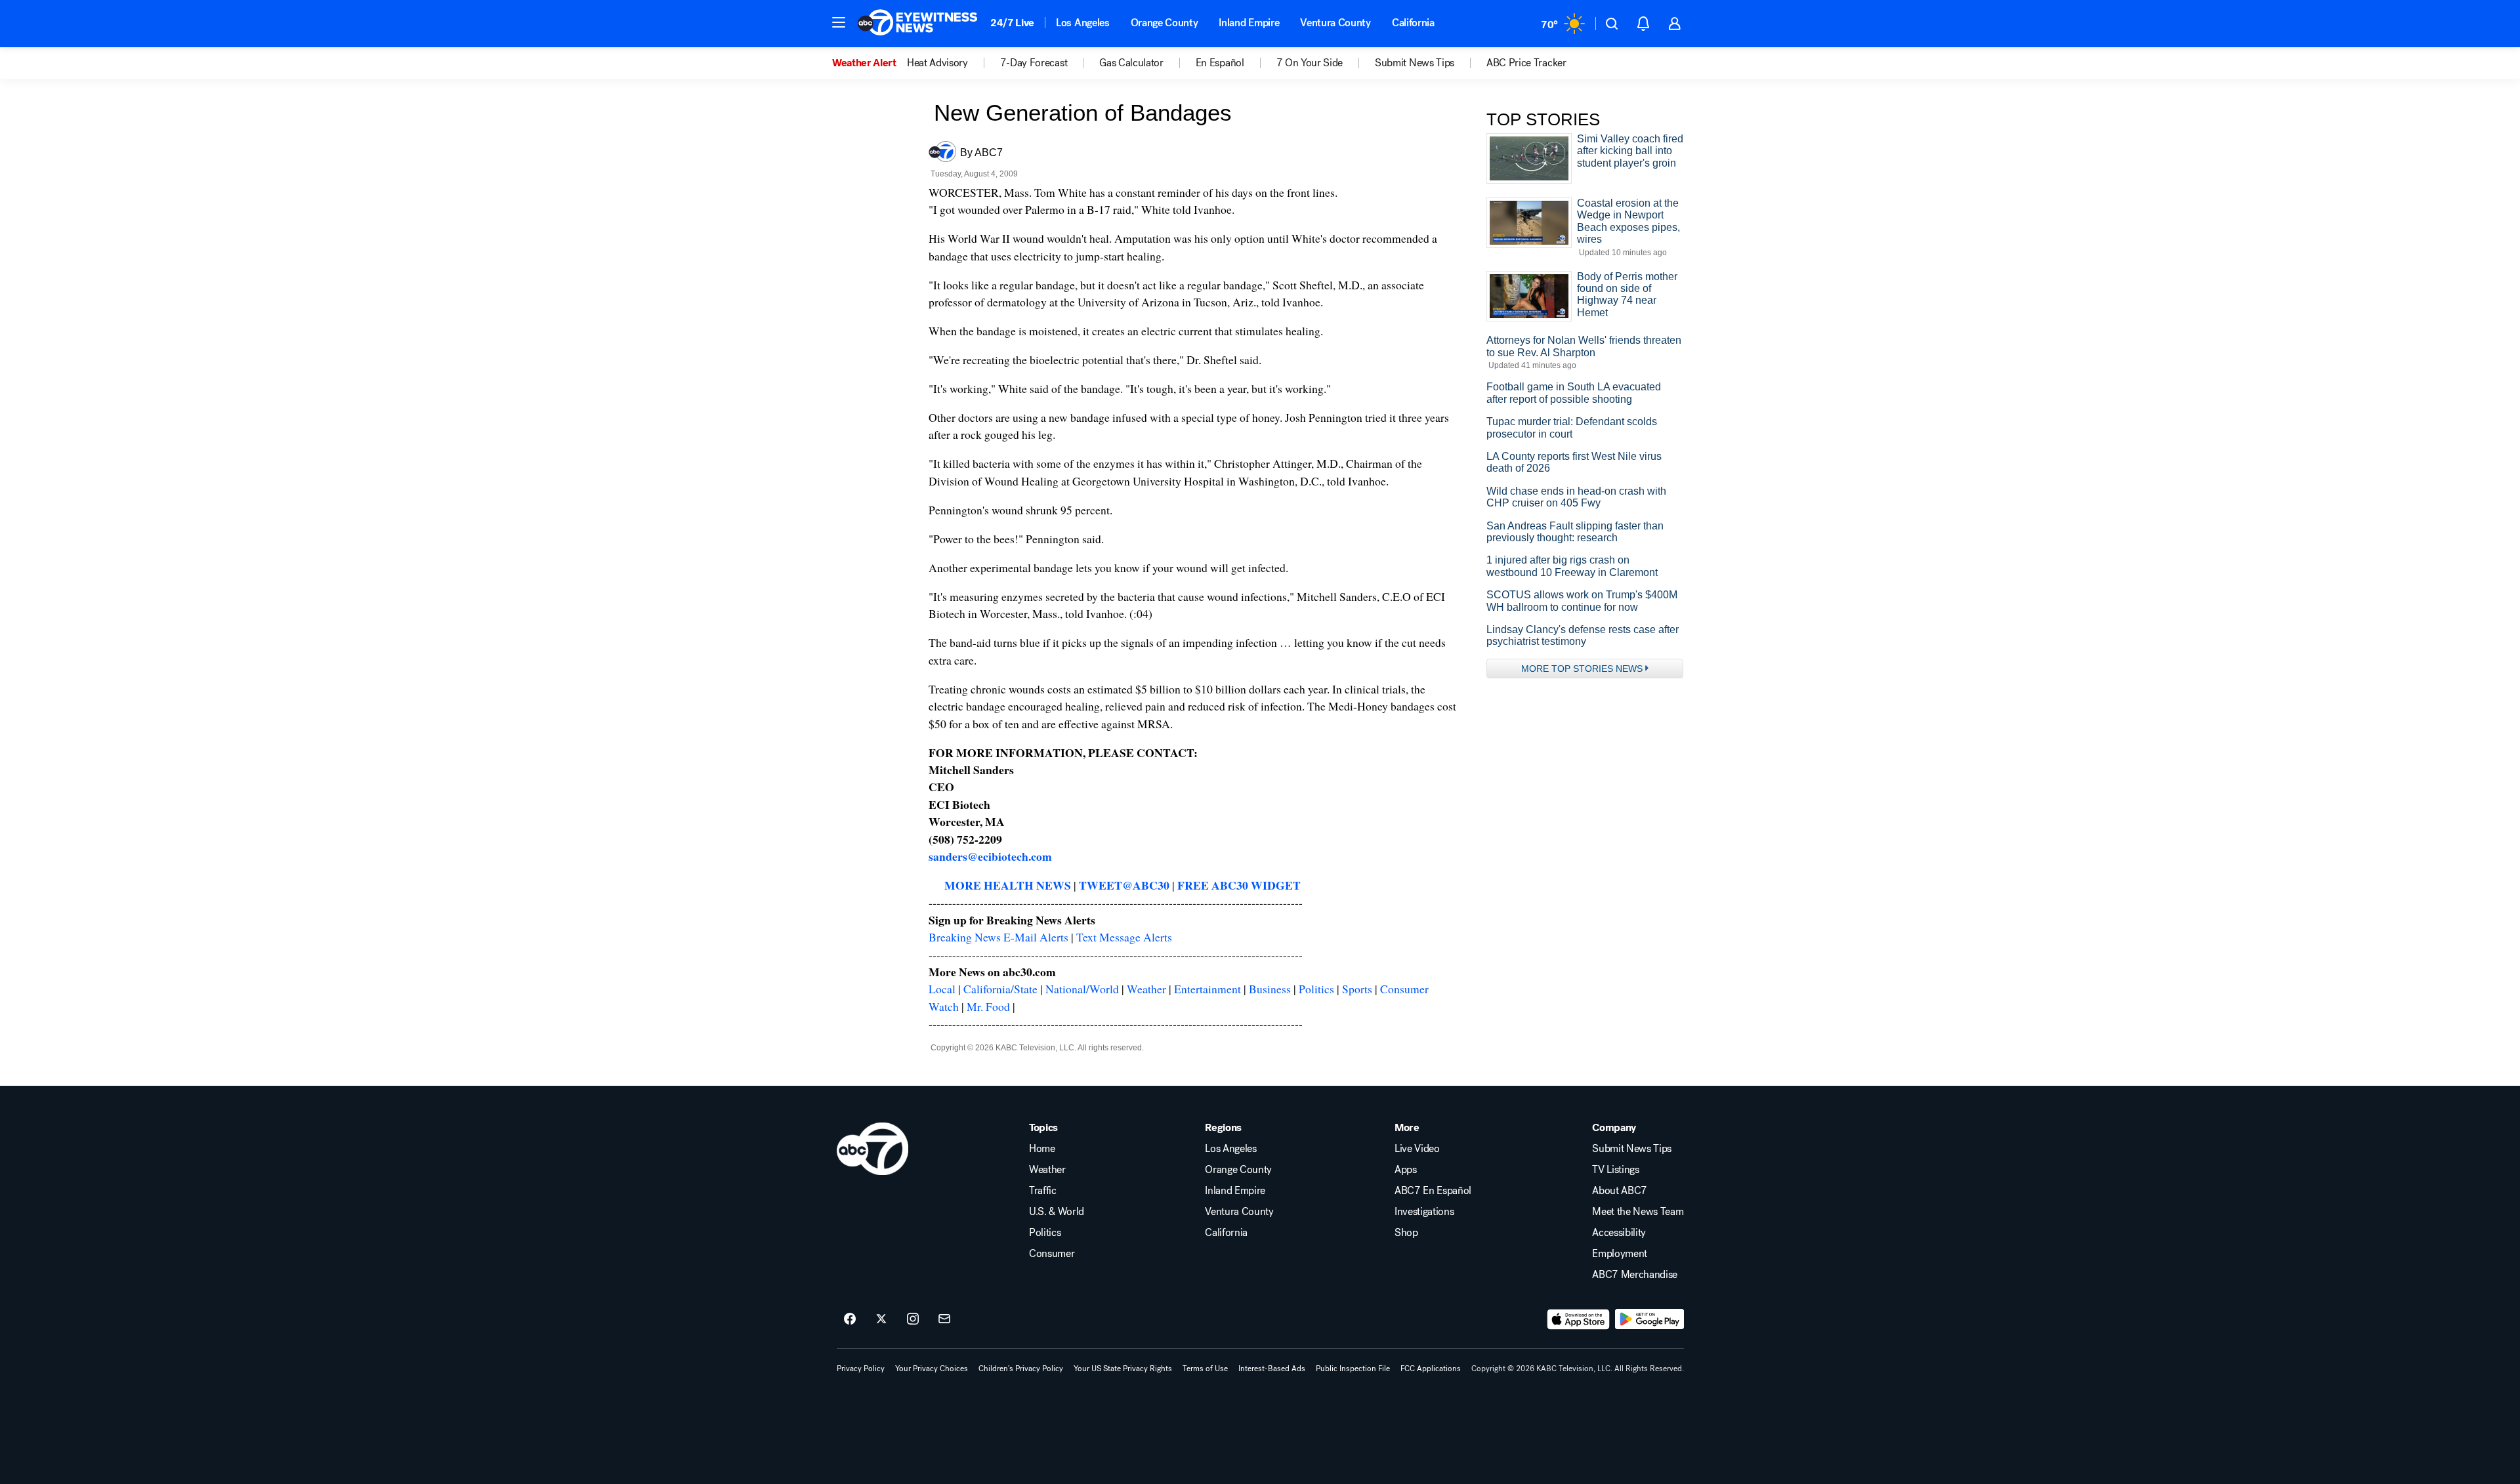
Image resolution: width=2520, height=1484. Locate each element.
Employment (1620, 1254)
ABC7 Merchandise (1635, 1275)
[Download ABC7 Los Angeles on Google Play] (1649, 1319)
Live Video (1417, 1149)
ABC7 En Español (1433, 1191)
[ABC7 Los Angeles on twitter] (881, 1319)
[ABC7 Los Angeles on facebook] (850, 1319)
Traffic (1043, 1191)
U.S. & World (1057, 1212)
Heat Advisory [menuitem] (937, 63)
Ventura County (1335, 23)
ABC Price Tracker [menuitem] (1526, 63)
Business (1270, 989)
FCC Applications (1431, 1369)
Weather (1146, 989)
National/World (1082, 989)
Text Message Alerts (1124, 937)
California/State (1000, 989)
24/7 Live (1012, 23)
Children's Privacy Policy (1021, 1369)
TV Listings (1615, 1170)
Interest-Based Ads (1272, 1369)
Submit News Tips (1632, 1149)
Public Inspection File (1353, 1369)
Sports (1357, 989)
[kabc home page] (872, 1149)
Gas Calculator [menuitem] (1131, 63)
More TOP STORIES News (1582, 669)
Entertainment (1207, 989)
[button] (839, 22)
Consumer (1052, 1254)
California (1413, 23)
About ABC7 (1620, 1191)
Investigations (1424, 1212)
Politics (1316, 989)
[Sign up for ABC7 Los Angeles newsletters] (944, 1319)
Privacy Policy (861, 1369)
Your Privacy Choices (932, 1369)
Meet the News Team (1638, 1212)
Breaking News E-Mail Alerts (998, 937)
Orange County (1165, 23)
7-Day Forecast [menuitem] (1034, 63)
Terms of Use (1205, 1369)
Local (942, 989)
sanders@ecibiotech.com (990, 856)
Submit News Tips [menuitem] (1415, 63)
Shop (1406, 1233)
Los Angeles (1082, 23)
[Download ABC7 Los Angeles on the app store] (1578, 1319)
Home (1042, 1149)
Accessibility (1619, 1233)
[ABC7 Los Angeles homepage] (917, 24)
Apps (1406, 1170)
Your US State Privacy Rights (1123, 1369)
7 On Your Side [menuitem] (1310, 63)
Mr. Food (988, 1006)
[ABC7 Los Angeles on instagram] (913, 1319)
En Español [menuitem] (1220, 63)
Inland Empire (1249, 23)
